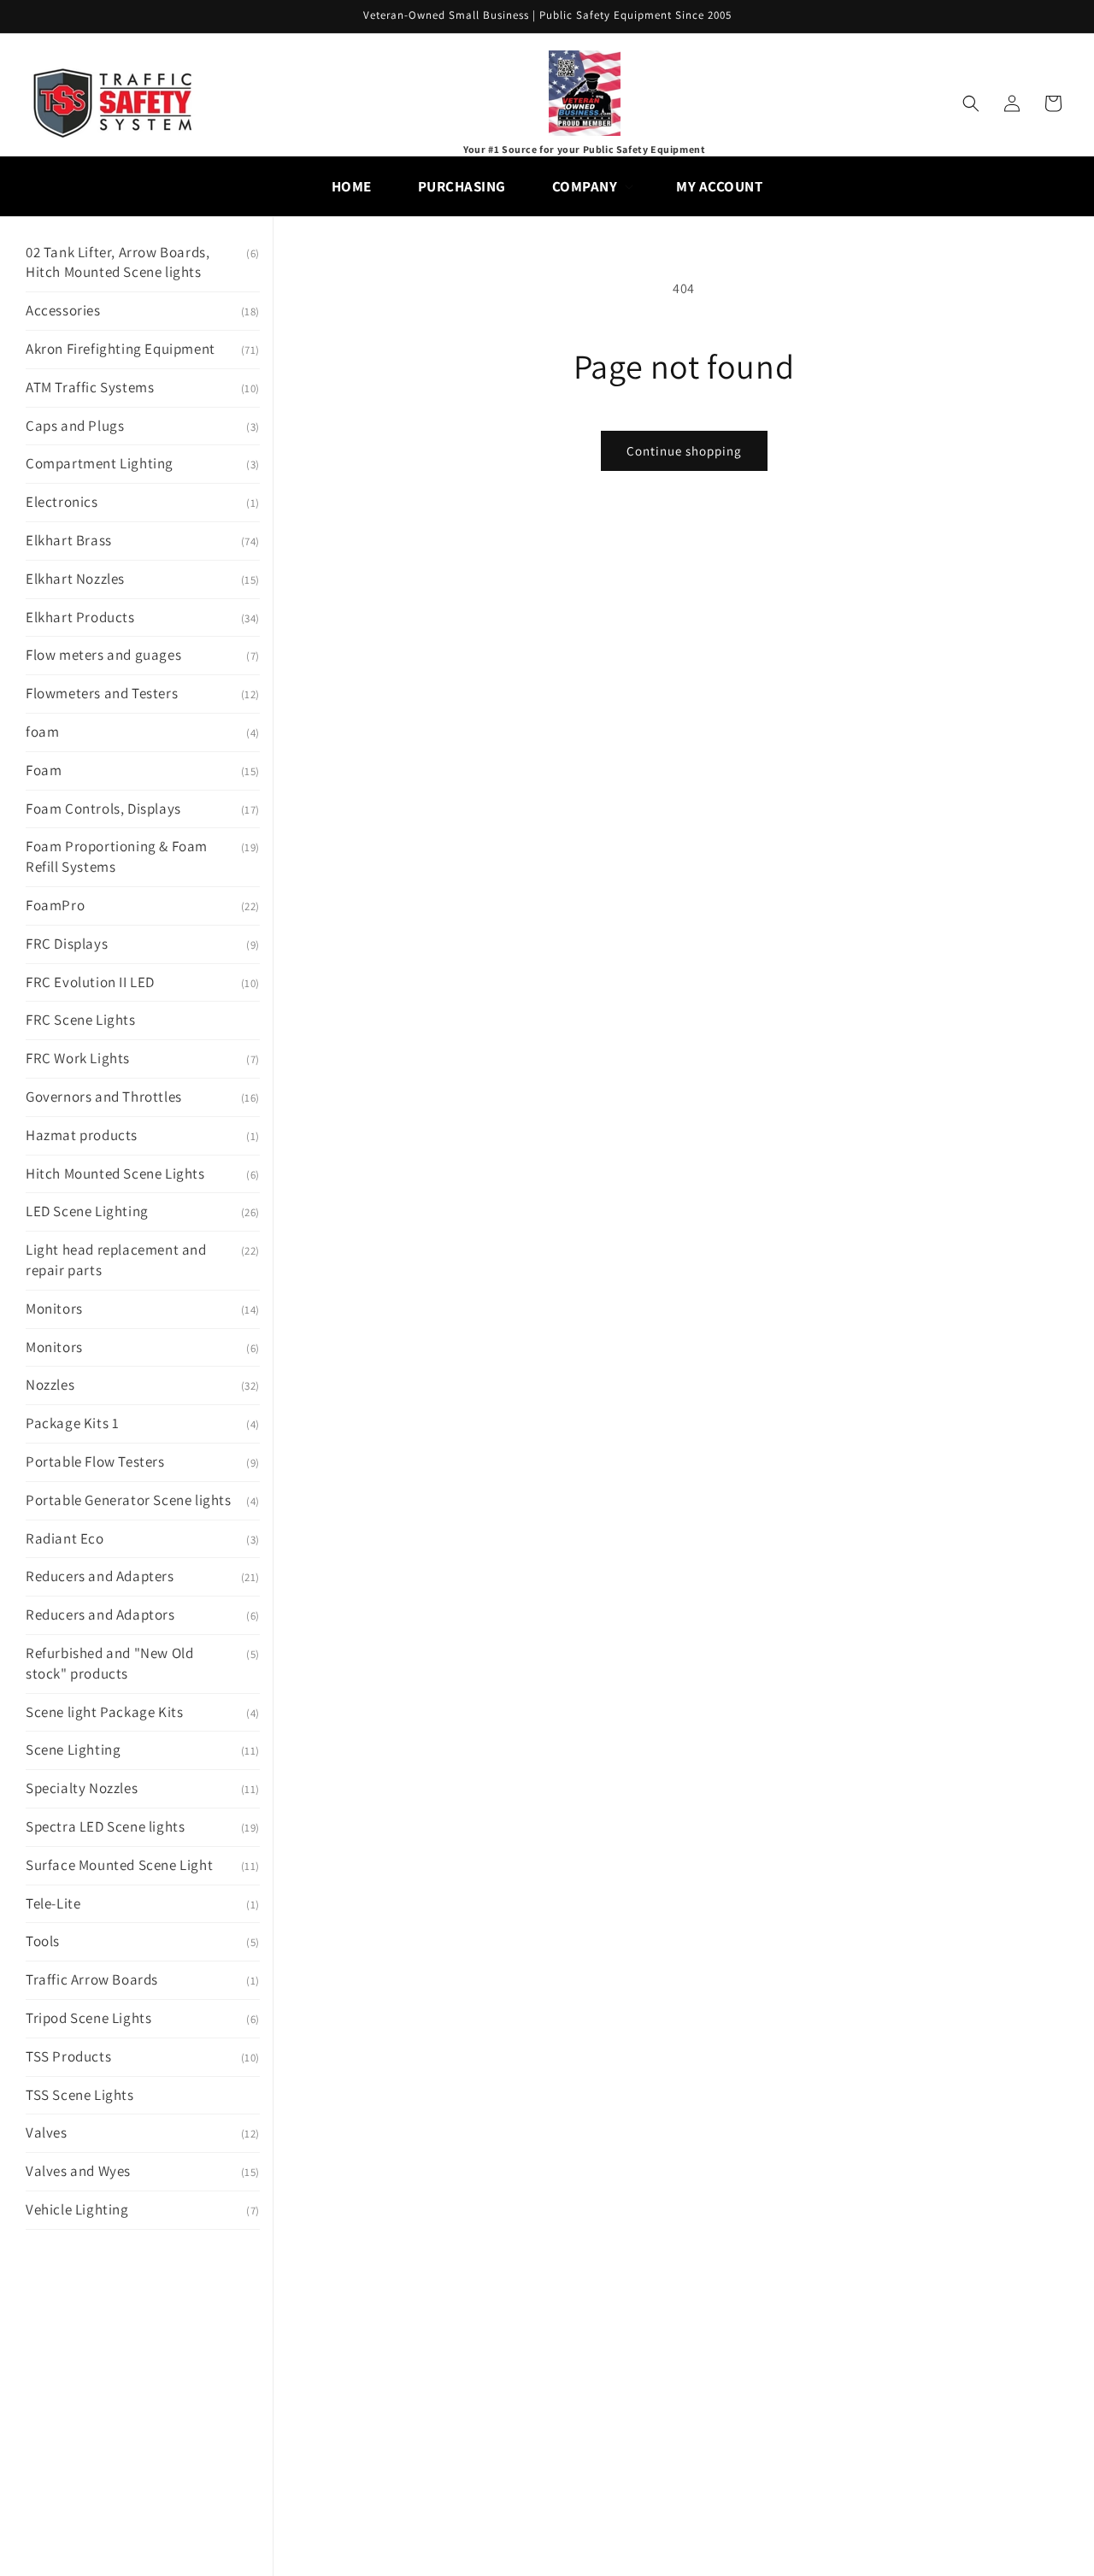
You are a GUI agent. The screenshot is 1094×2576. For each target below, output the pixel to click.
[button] (591, 186)
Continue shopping (684, 451)
